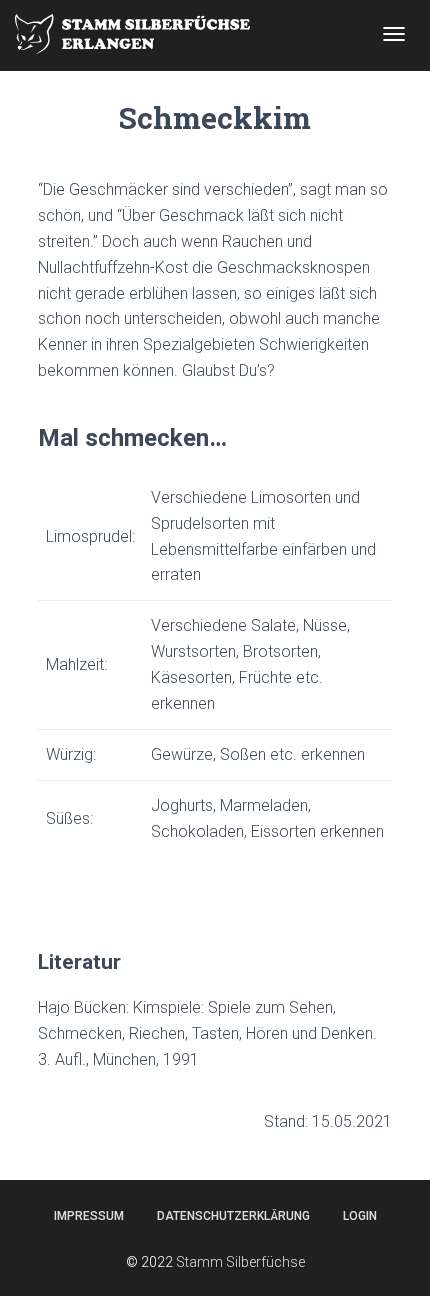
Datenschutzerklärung (233, 1216)
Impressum (89, 1216)
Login (360, 1216)
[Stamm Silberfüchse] (140, 33)
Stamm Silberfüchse (240, 1262)
